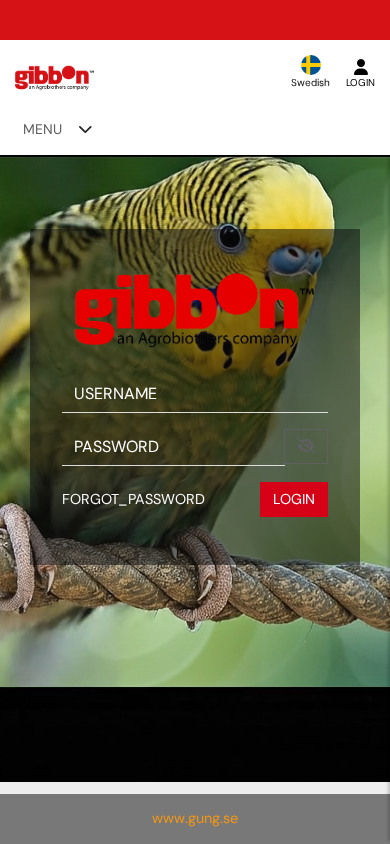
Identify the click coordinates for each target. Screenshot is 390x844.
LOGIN (294, 499)
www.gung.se (195, 818)
